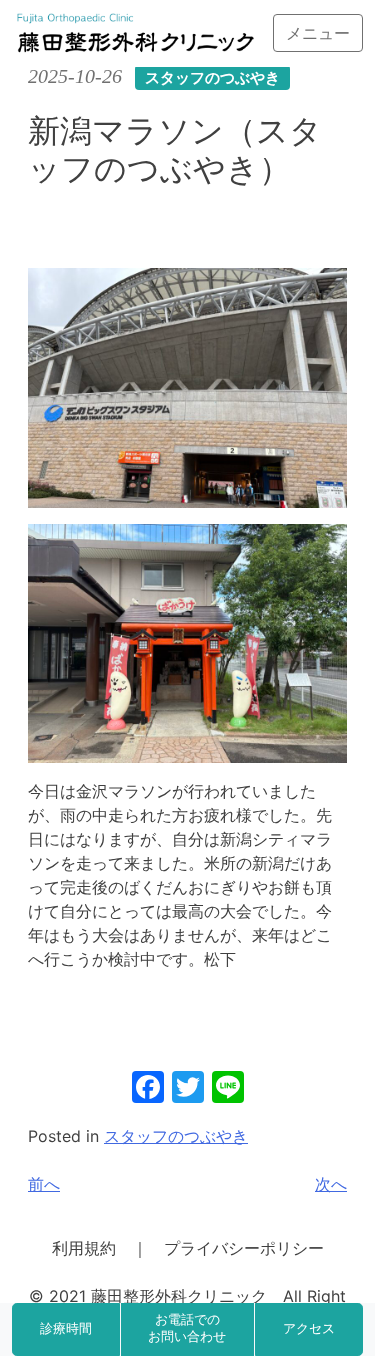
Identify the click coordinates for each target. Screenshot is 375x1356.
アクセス (309, 1329)
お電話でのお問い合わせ (187, 1329)
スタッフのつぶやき (176, 1136)
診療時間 (66, 1329)
